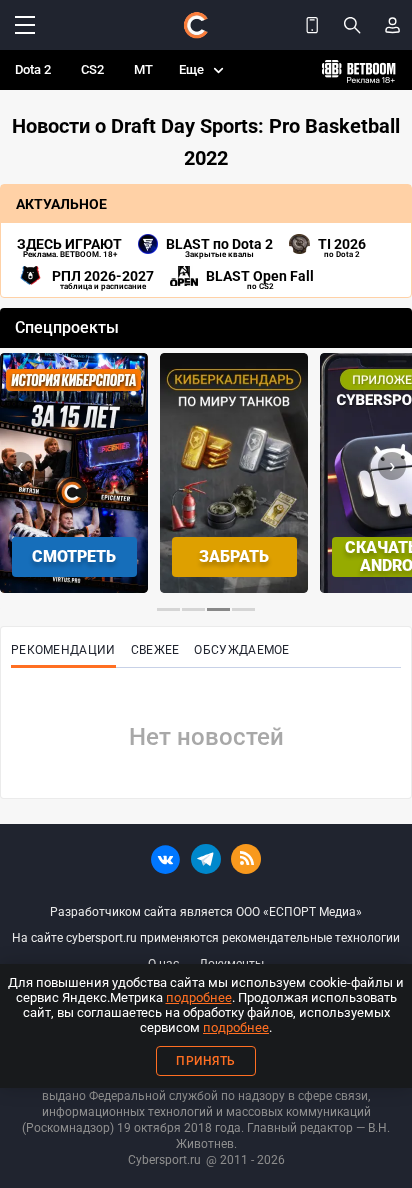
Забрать (234, 556)
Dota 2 (33, 69)
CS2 (92, 69)
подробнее (199, 997)
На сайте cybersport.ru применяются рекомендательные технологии (206, 938)
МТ (143, 69)
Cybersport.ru (164, 1160)
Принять (206, 1061)
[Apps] (312, 25)
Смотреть (74, 556)
